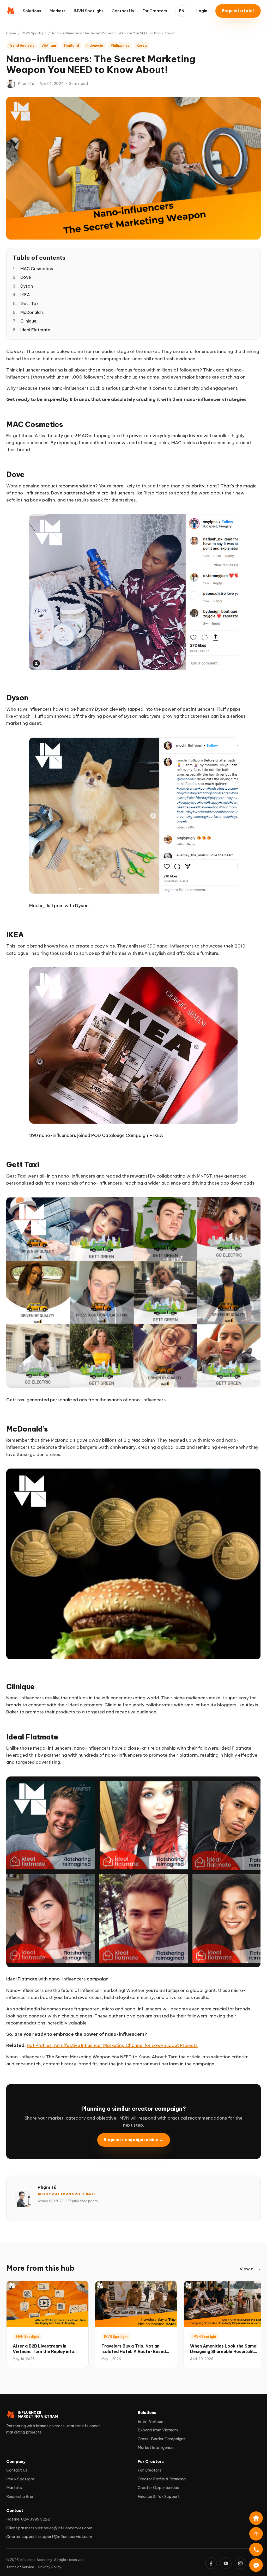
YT (226, 2563)
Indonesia (95, 45)
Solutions (32, 11)
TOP (256, 2534)
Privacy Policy (50, 2567)
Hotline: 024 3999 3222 (28, 2519)
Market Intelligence (156, 2447)
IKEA (25, 295)
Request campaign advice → (134, 2139)
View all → (250, 2269)
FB (211, 2563)
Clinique (28, 321)
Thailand (71, 45)
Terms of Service (20, 2567)
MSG (256, 2565)
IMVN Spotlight (89, 11)
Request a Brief (21, 2496)
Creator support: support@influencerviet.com (49, 2537)
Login (202, 11)
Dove (26, 277)
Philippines (120, 45)
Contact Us (123, 11)
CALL (256, 2549)
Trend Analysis (22, 45)
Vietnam (49, 45)
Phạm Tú (26, 83)
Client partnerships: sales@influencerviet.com (49, 2528)
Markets (57, 11)
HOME (256, 2518)
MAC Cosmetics (37, 269)
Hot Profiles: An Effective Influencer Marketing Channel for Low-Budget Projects (112, 2045)
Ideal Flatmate (35, 330)
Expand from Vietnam (158, 2430)
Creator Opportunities (158, 2488)
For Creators (155, 11)
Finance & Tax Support (159, 2496)
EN (182, 11)
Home (11, 33)
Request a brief (238, 11)
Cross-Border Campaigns (162, 2439)
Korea (142, 45)
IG (240, 2563)
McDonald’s (32, 312)
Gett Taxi (30, 304)
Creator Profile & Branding (162, 2479)
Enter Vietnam (151, 2421)
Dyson (27, 286)
